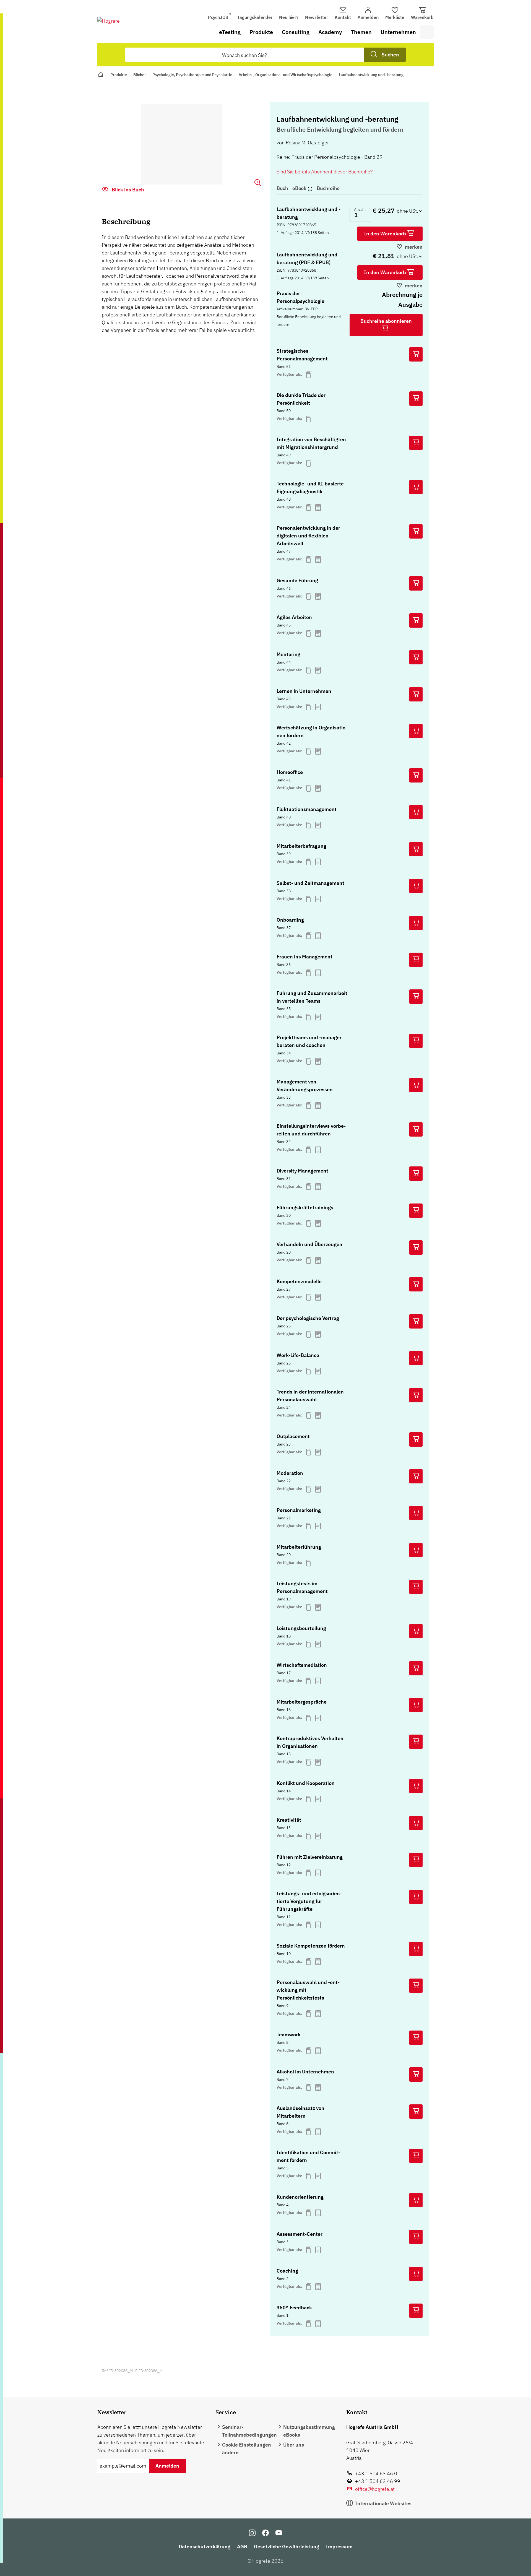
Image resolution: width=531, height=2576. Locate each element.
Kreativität (289, 1820)
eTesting (230, 32)
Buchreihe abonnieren (386, 321)
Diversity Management (302, 1171)
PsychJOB (218, 17)
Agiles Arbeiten (294, 617)
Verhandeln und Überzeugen (309, 1244)
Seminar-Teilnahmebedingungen (249, 2431)
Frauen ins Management (304, 957)
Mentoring (288, 654)
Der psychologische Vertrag (308, 1318)
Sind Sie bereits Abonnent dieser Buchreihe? (325, 172)
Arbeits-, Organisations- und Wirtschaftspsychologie (286, 75)
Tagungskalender (255, 17)
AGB (242, 2547)
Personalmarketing (299, 1510)
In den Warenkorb (386, 234)
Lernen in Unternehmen (304, 691)
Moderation (290, 1473)
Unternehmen (398, 32)
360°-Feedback (294, 2308)
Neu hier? (289, 17)
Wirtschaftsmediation (302, 1665)
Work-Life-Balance (298, 1355)
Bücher (140, 75)
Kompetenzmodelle (299, 1281)
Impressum (339, 2547)
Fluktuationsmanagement (307, 809)
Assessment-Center (300, 2234)
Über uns (294, 2445)
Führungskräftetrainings (305, 1208)
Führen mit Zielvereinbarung (310, 1857)
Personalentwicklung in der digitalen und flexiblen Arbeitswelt (308, 536)
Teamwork (289, 2035)
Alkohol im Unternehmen (305, 2072)
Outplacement (293, 1436)
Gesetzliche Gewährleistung (287, 2547)
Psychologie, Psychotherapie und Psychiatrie (192, 75)
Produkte (261, 32)
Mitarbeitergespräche (302, 1702)
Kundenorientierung (300, 2197)
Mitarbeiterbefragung (301, 846)
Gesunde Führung (297, 580)
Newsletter (317, 17)
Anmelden (167, 2466)
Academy (330, 32)
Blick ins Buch (127, 190)
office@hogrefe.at (375, 2489)
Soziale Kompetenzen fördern (311, 1946)
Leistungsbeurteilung (301, 1628)
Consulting (296, 32)
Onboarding (290, 920)
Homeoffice (290, 772)
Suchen (390, 55)
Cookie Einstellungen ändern (247, 2449)
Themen (361, 32)
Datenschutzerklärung (205, 2547)
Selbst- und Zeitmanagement (310, 883)
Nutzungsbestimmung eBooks (309, 2431)
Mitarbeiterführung (299, 1547)
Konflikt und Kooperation (306, 1783)
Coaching (287, 2271)
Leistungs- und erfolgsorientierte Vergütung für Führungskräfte (309, 1901)
